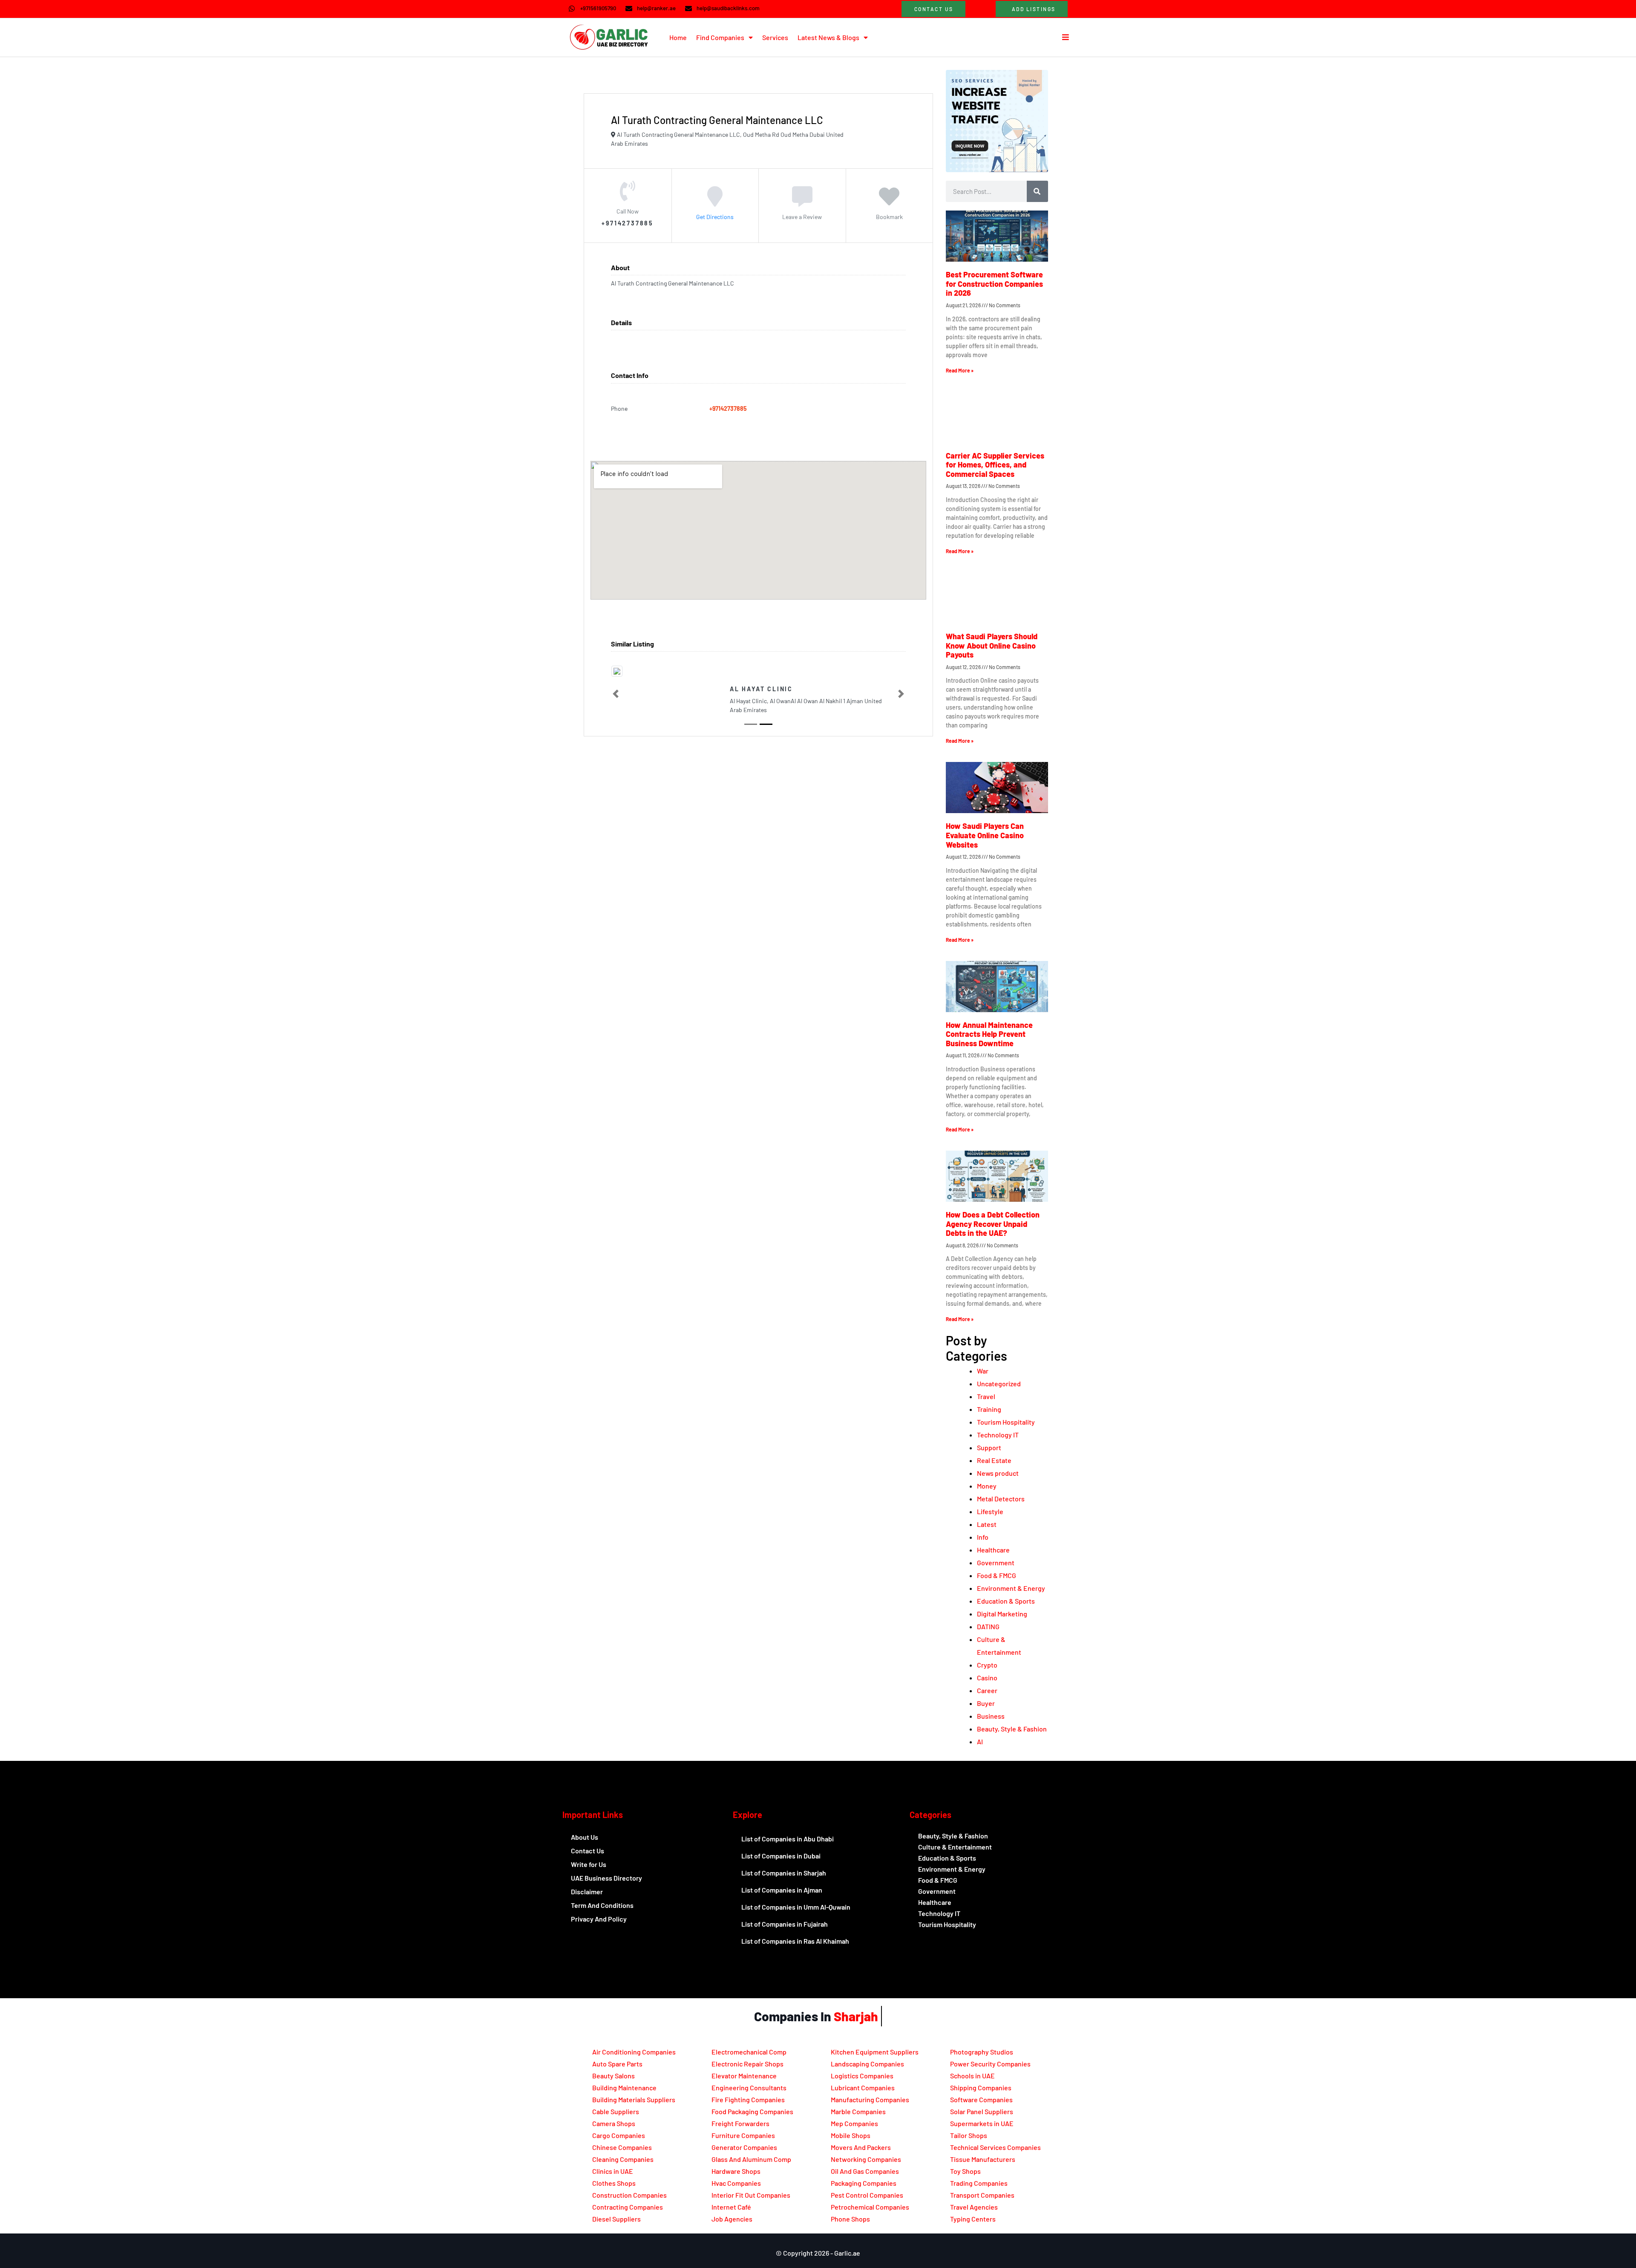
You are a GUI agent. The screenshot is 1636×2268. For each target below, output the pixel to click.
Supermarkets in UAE (982, 2123)
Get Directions (715, 216)
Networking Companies (866, 2159)
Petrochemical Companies (870, 2207)
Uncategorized (999, 1384)
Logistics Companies (862, 2076)
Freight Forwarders (740, 2123)
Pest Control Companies (867, 2195)
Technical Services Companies (995, 2147)
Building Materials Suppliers (634, 2099)
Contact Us (588, 1851)
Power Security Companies (990, 2064)
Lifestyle (990, 1511)
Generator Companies (744, 2147)
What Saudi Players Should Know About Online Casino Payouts (992, 645)
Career (987, 1690)
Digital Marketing (1002, 1614)
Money (987, 1486)
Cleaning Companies (623, 2159)
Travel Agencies (974, 2207)
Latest (987, 1524)
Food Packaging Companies (752, 2111)
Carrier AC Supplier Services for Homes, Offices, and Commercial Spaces (995, 465)
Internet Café (731, 2207)
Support (989, 1447)
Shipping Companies (981, 2088)
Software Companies (981, 2099)
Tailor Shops (969, 2135)
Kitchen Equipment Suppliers (875, 2052)
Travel (986, 1396)
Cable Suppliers (616, 2111)
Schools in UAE (972, 2076)
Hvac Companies (736, 2183)
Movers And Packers (861, 2147)
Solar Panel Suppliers (982, 2111)
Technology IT (998, 1435)
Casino (987, 1678)
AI (980, 1741)
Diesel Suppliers (616, 2219)
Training (989, 1409)
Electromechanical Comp (749, 2052)
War (983, 1371)
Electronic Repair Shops (747, 2064)
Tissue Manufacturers (983, 2159)
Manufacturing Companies (870, 2099)
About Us (585, 1837)
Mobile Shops (851, 2135)
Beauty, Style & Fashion (1012, 1729)
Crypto (987, 1665)
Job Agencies (732, 2219)
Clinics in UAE (613, 2171)
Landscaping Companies (867, 2064)
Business (991, 1716)
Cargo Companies (619, 2135)
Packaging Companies (864, 2183)
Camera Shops (614, 2123)
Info (983, 1537)
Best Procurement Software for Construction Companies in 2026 (994, 284)
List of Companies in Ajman (782, 1890)
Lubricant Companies (863, 2088)
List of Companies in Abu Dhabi (788, 1839)
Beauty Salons (613, 2076)
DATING (988, 1626)
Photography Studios (982, 2052)
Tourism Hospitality (1006, 1422)
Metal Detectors (1001, 1499)
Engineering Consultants (749, 2088)
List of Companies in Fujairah (785, 1924)
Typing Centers (973, 2219)
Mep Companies (854, 2123)
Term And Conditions (602, 1905)
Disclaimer (587, 1891)
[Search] (1037, 191)
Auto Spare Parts (617, 2064)
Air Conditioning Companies (634, 2052)
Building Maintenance (624, 2088)
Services (775, 37)
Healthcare (993, 1550)
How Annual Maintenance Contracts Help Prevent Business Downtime (989, 1034)
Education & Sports (1006, 1601)
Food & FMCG (997, 1575)
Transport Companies (982, 2195)
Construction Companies (629, 2195)
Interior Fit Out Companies (751, 2195)
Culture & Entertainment (955, 1847)
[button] (616, 694)
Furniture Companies (743, 2135)
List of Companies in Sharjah (784, 1873)
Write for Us (589, 1864)
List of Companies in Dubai (781, 1856)
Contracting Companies (628, 2207)
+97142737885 (728, 408)
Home (678, 37)
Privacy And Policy (599, 1919)
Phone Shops (850, 2219)
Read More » (960, 370)
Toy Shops (965, 2171)
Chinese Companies (622, 2147)
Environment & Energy (1011, 1588)
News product (998, 1473)
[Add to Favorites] (889, 202)
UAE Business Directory (606, 1878)
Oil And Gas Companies (865, 2171)
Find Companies (720, 37)
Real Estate (994, 1460)
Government (996, 1562)
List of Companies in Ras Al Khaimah (795, 1941)
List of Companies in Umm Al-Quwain (796, 1907)
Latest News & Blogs (828, 37)
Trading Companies (979, 2183)
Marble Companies (858, 2111)
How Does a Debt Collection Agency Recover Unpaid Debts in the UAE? (993, 1224)
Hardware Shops (736, 2171)
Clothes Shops (614, 2183)
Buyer (986, 1703)
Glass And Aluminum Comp (751, 2159)
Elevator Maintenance (744, 2076)
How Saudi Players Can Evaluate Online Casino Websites (985, 835)
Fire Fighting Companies (748, 2099)
